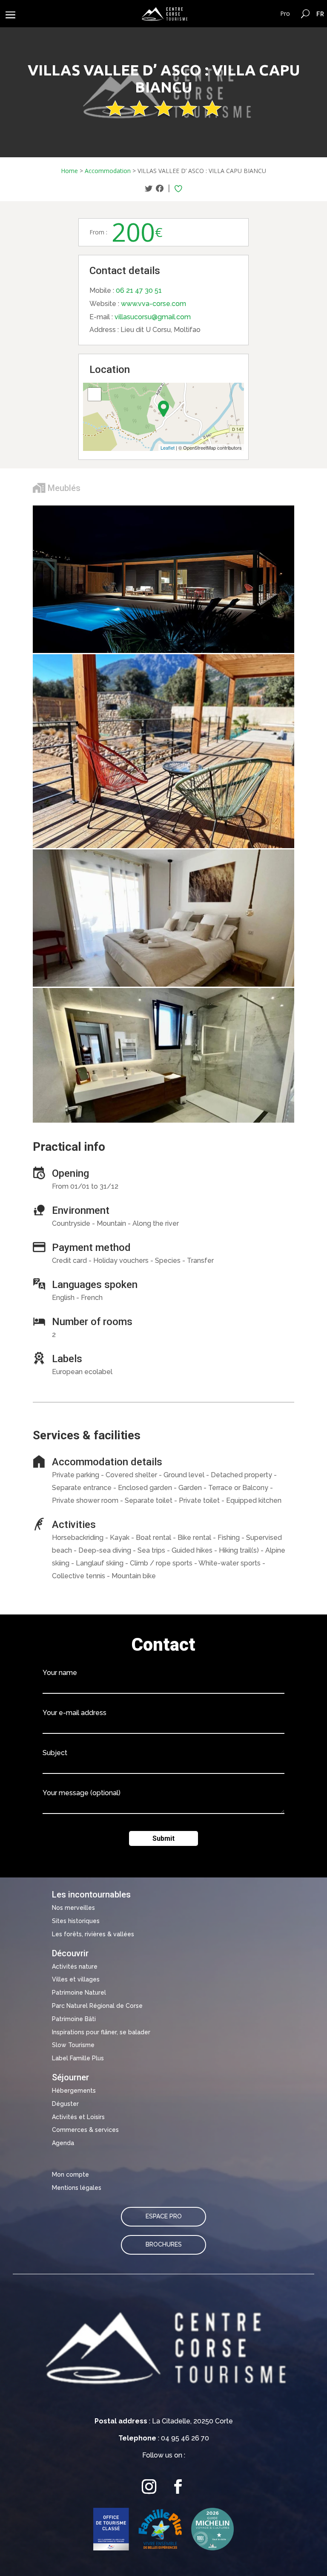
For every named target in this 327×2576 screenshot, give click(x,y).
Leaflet (168, 448)
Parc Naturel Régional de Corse (97, 2006)
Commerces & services (85, 2130)
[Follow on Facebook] (178, 2486)
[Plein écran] (95, 394)
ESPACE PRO (164, 2216)
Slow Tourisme (73, 2045)
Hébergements (74, 2091)
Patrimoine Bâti (74, 2019)
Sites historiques (76, 1921)
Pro (285, 13)
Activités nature (75, 1967)
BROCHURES (164, 2244)
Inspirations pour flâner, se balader (101, 2032)
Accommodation (108, 171)
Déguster (65, 2104)
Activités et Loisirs (78, 2117)
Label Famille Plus (78, 2058)
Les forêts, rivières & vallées (93, 1934)
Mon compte (70, 2175)
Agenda (63, 2143)
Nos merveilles (73, 1908)
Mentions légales (77, 2188)
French (320, 14)
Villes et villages (76, 1979)
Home (69, 171)
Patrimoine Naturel (79, 1993)
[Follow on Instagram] (149, 2486)
